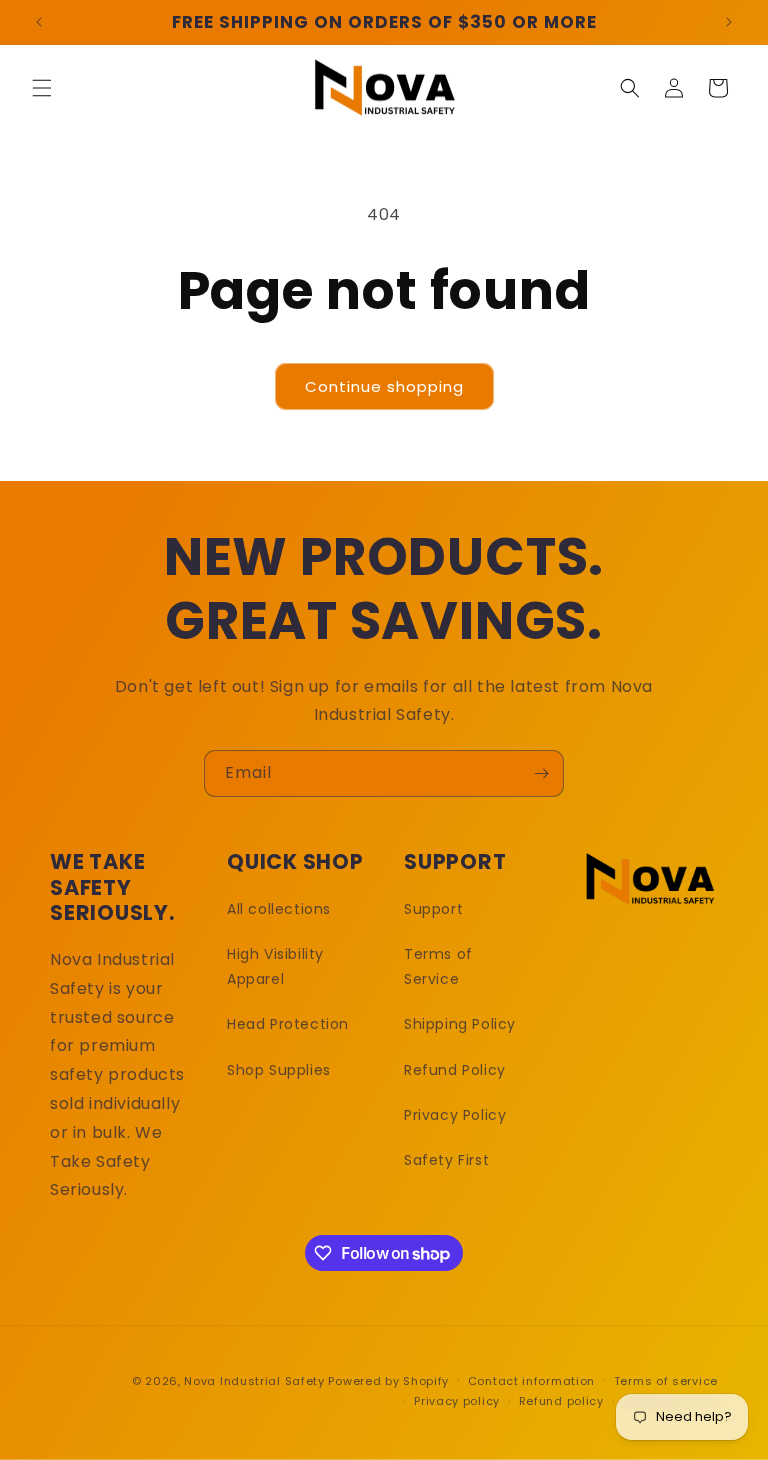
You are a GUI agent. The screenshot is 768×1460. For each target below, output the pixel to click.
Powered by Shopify (388, 1381)
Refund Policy (455, 1070)
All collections (279, 909)
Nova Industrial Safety (254, 1381)
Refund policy (561, 1401)
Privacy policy (457, 1401)
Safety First (446, 1160)
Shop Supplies (279, 1070)
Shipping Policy (460, 1024)
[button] (42, 88)
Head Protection (288, 1024)
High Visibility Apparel (275, 966)
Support (433, 909)
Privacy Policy (455, 1115)
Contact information (531, 1381)
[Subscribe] (541, 773)
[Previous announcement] (39, 22)
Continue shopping (384, 386)
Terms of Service (438, 966)
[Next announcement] (729, 22)
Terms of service (666, 1381)
